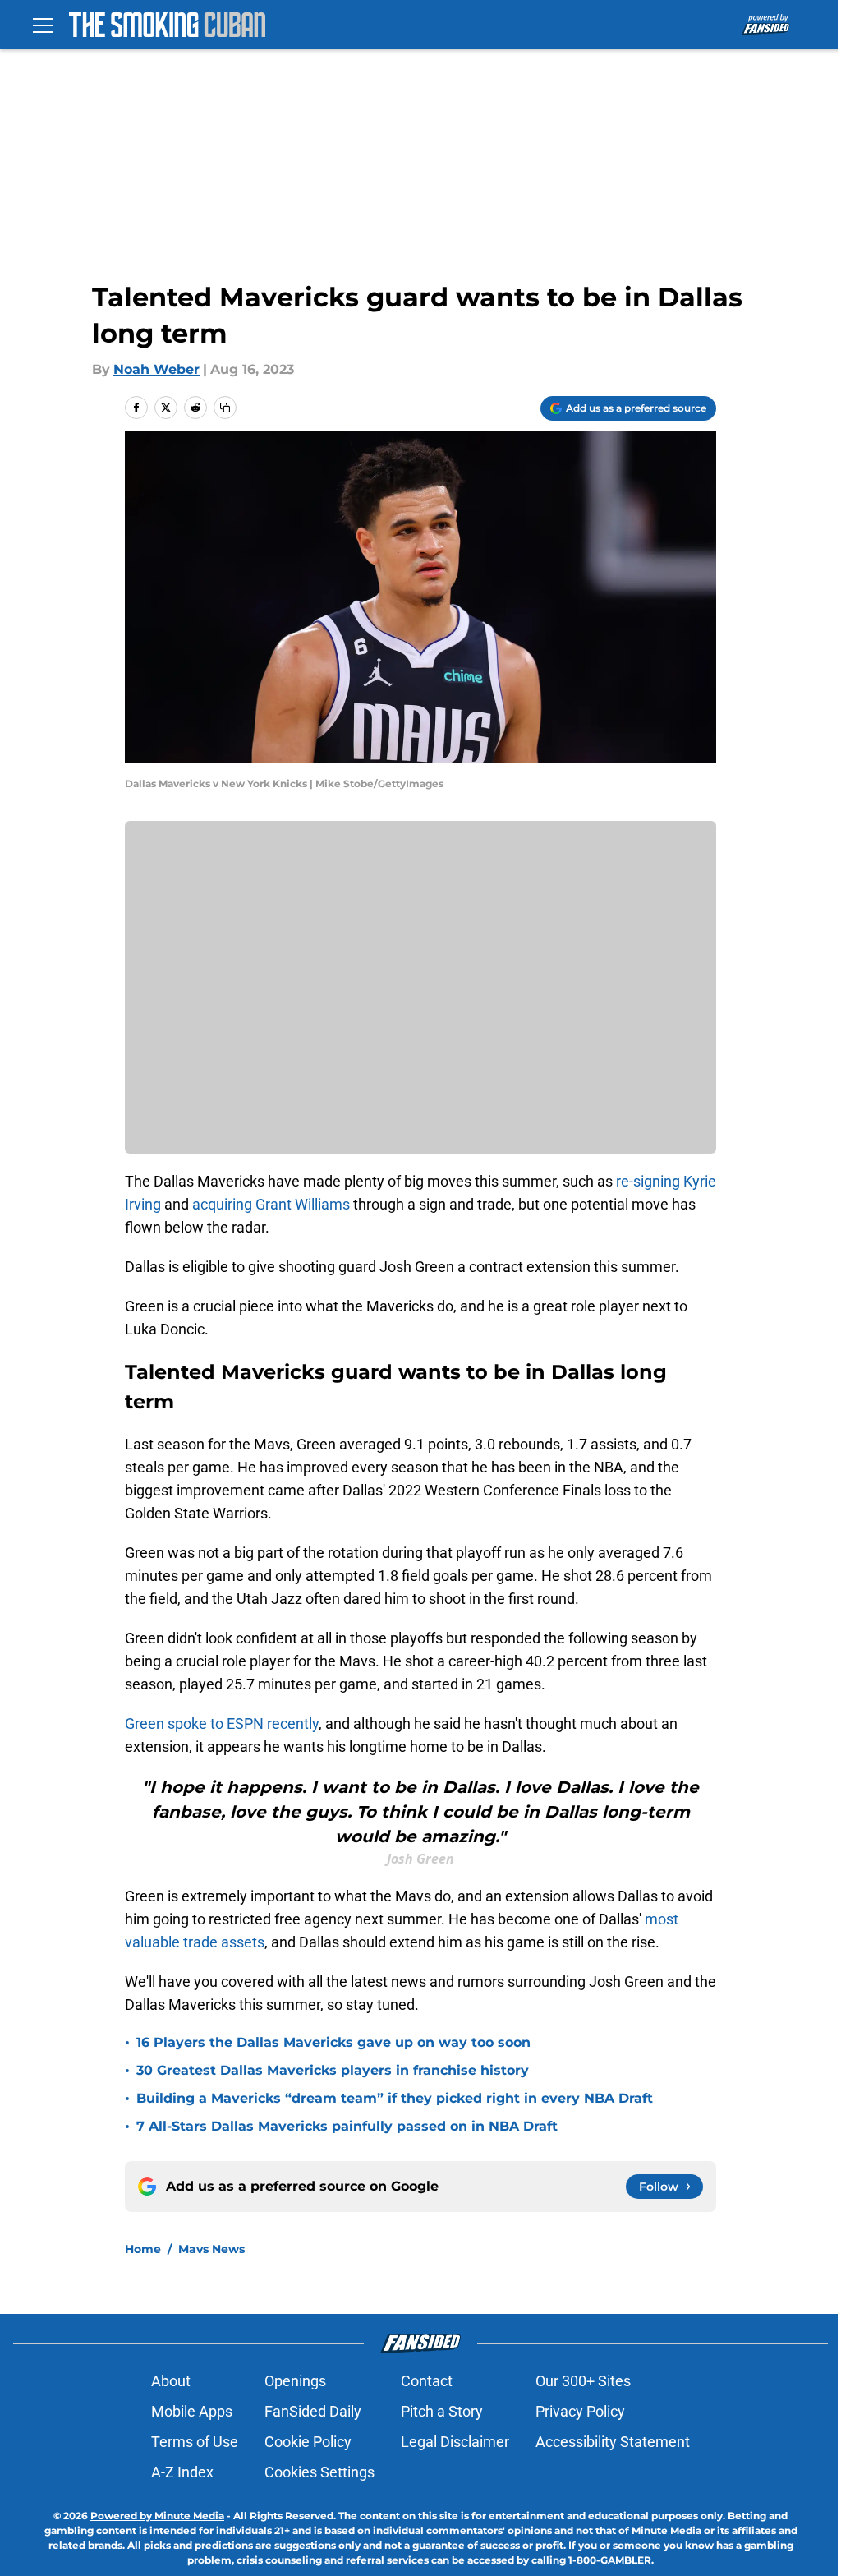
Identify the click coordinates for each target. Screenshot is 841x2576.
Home (143, 2249)
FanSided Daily (313, 2411)
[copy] (225, 408)
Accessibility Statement (613, 2442)
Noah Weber (156, 369)
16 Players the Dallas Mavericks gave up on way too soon (333, 2042)
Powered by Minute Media (157, 2516)
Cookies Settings (319, 2472)
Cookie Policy (308, 2442)
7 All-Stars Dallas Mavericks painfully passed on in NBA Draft (347, 2126)
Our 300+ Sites (583, 2381)
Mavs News (211, 2249)
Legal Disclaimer (455, 2442)
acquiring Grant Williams (271, 1204)
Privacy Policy (580, 2411)
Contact (427, 2381)
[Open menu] (43, 25)
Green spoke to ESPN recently (222, 1723)
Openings (295, 2381)
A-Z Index (182, 2472)
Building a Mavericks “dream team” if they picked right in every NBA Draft (395, 2098)
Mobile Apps (192, 2411)
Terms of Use (195, 2442)
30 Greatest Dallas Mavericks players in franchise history (333, 2070)
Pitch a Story (442, 2411)
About (171, 2381)
